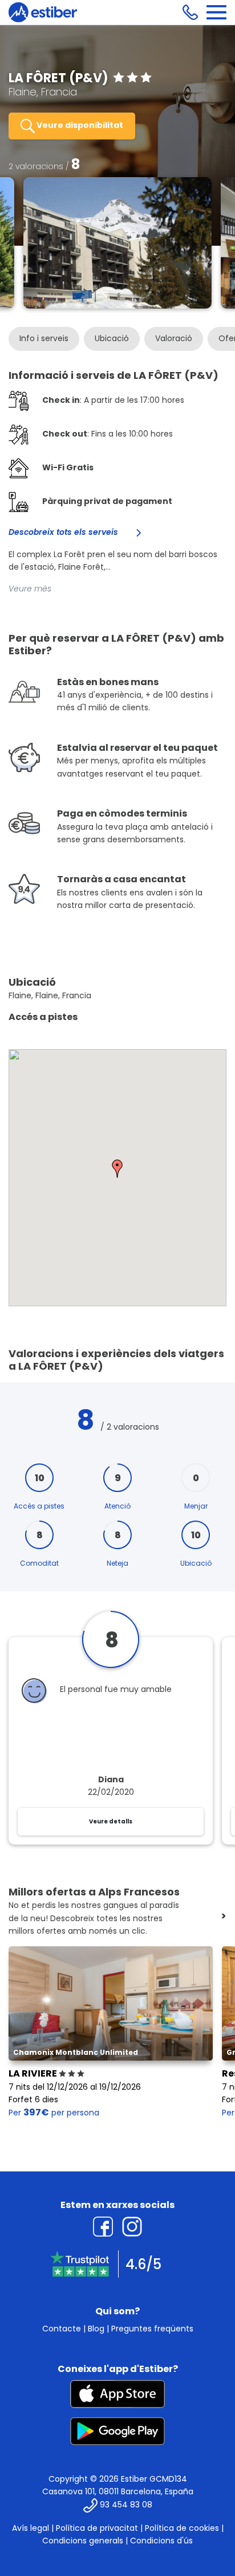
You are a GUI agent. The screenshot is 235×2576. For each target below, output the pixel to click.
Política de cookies (182, 2528)
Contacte (62, 2329)
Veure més (30, 589)
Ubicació (112, 338)
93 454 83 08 (126, 2505)
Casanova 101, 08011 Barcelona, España (118, 2491)
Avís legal (31, 2528)
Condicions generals (83, 2541)
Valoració (174, 338)
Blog (96, 2329)
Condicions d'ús (161, 2541)
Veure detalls (111, 1821)
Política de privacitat (97, 2528)
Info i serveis (44, 338)
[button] (117, 1169)
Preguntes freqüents (152, 2329)
